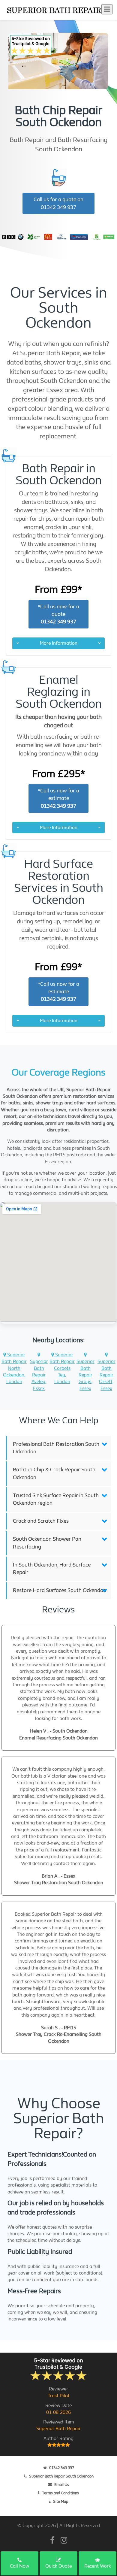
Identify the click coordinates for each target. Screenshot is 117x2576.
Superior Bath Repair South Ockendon (61, 2476)
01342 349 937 (62, 2468)
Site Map (61, 2501)
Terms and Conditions (60, 2493)
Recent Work (98, 2566)
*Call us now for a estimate (58, 798)
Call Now (19, 2566)
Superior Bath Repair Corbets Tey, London (62, 1368)
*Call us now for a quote (58, 614)
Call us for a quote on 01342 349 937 (58, 203)
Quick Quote (58, 2566)
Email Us (62, 2485)
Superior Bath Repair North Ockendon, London (14, 1368)
